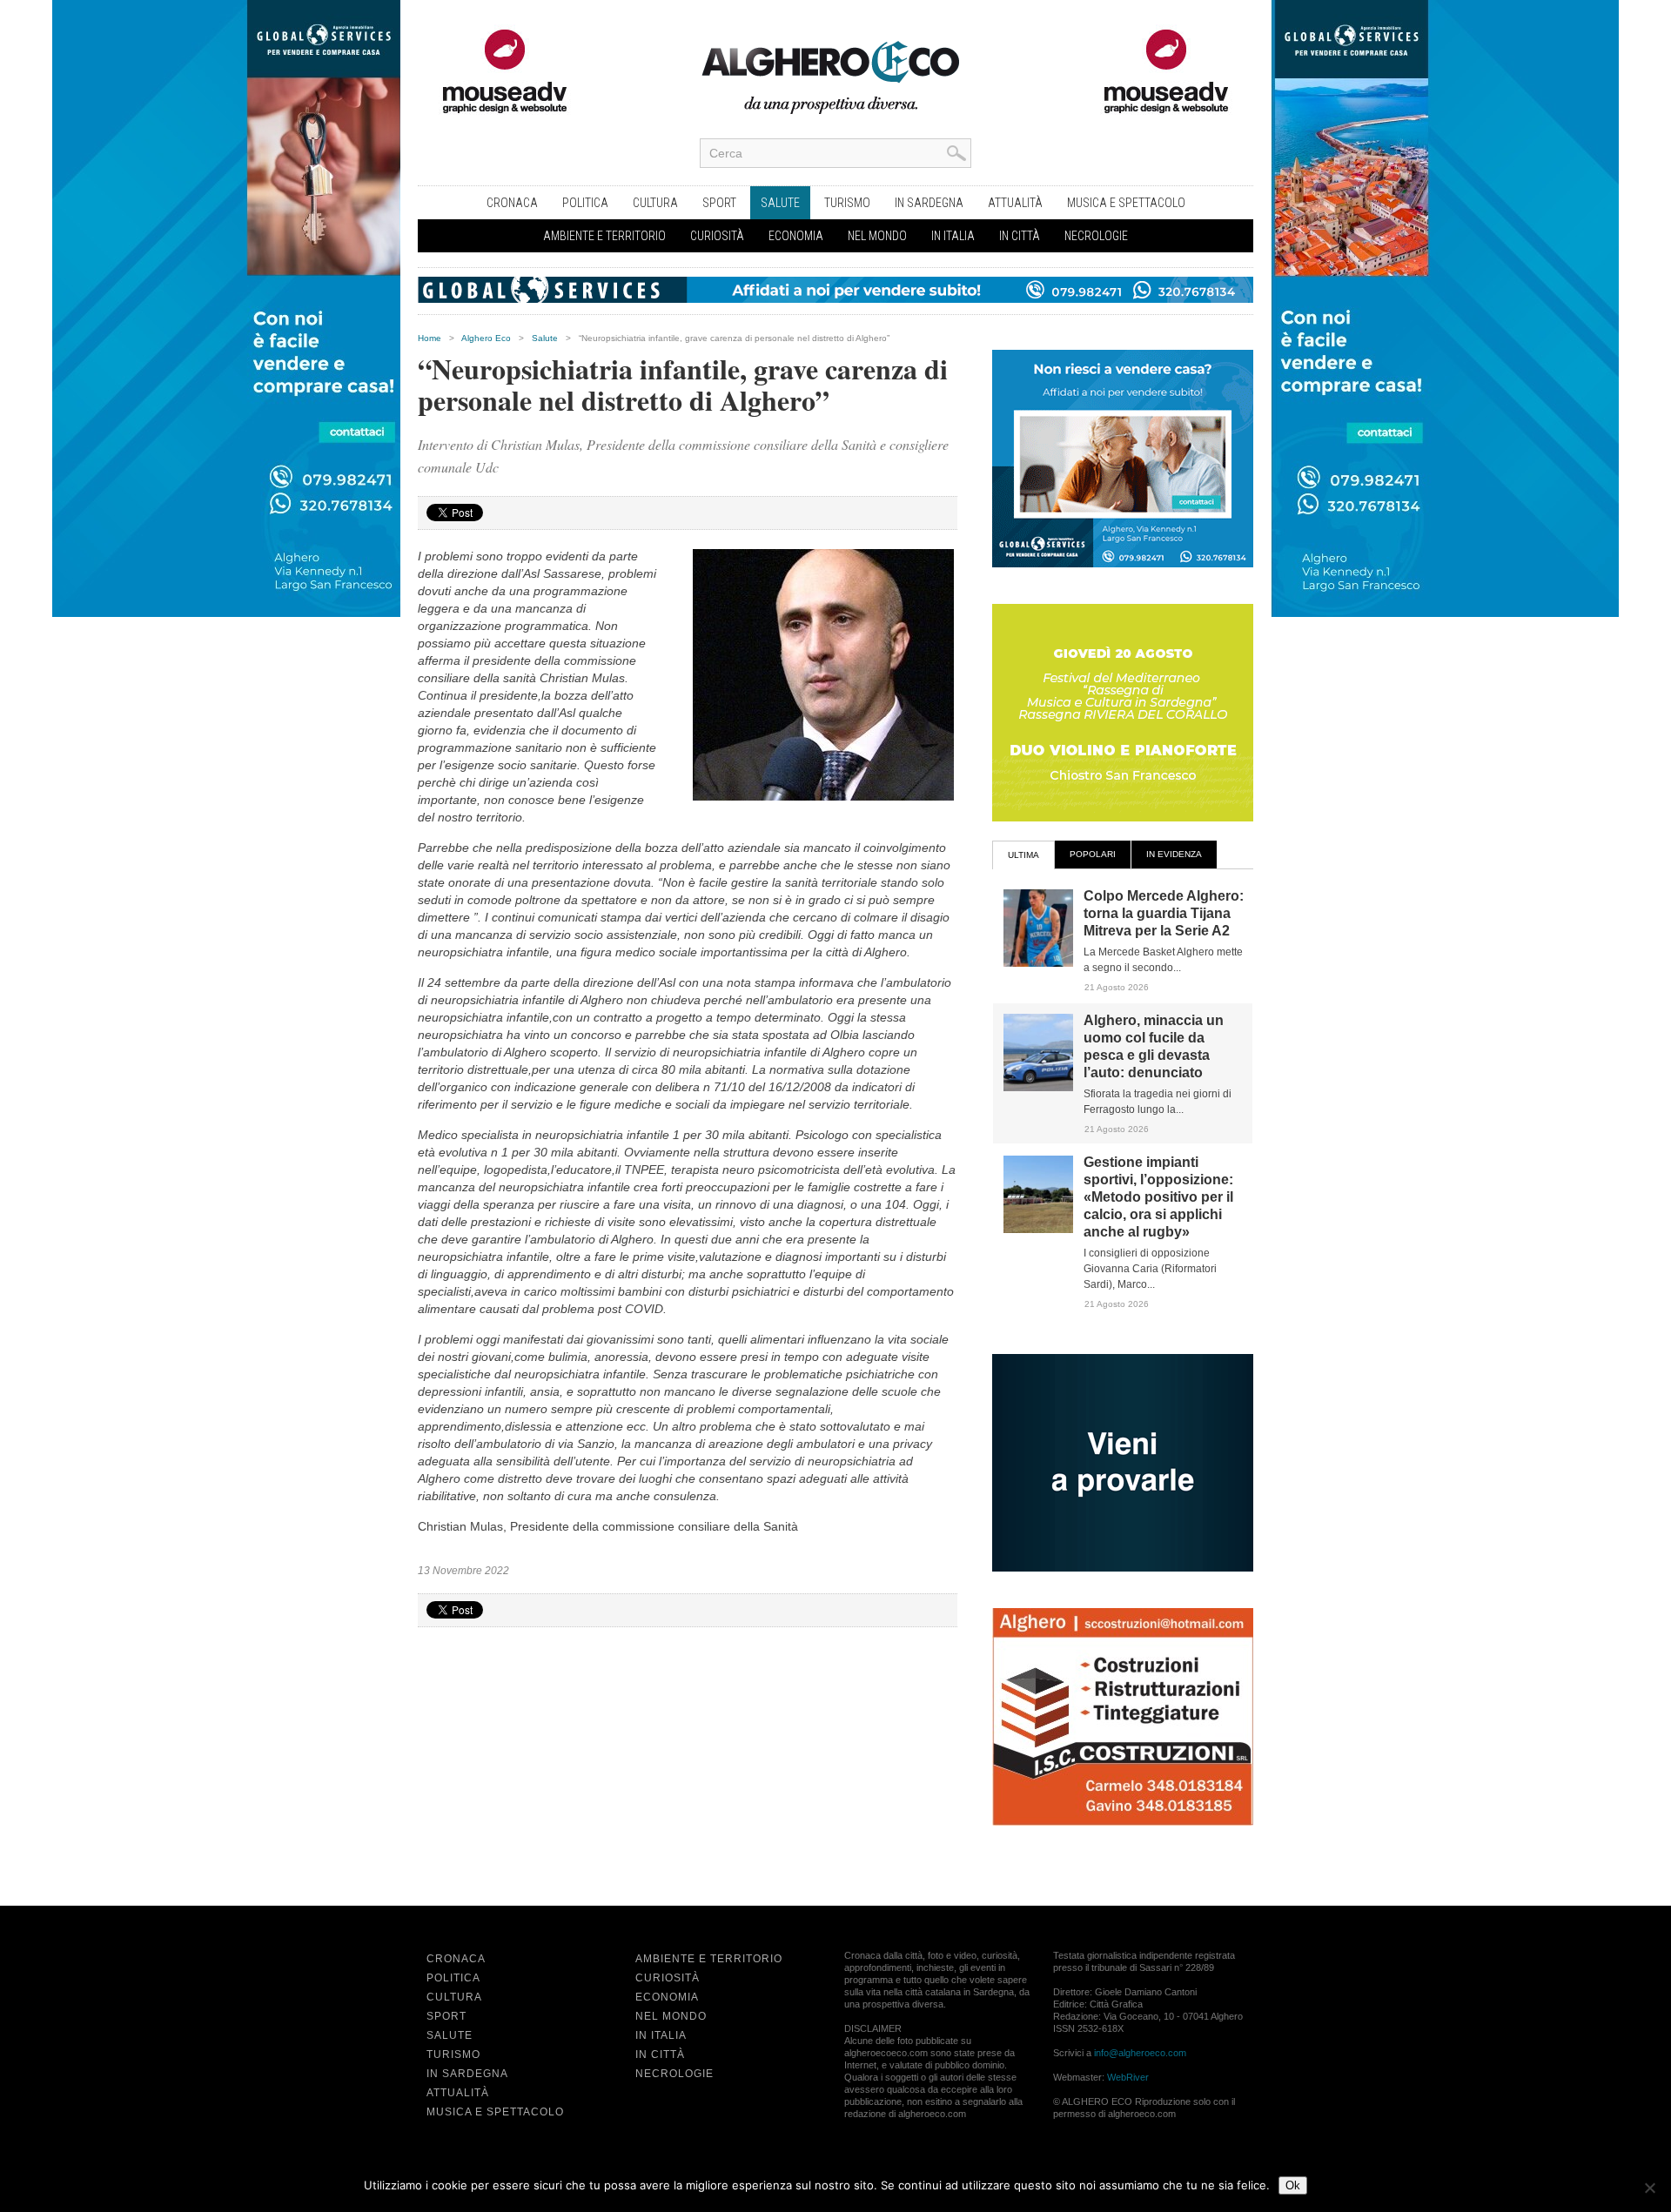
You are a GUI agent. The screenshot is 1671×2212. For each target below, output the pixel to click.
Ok (1293, 2185)
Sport (719, 203)
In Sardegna (929, 203)
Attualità (1015, 203)
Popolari (1093, 854)
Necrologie (1096, 236)
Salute (780, 203)
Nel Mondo (877, 236)
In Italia (953, 236)
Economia (796, 236)
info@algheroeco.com (1140, 2053)
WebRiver (1128, 2077)
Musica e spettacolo (1126, 203)
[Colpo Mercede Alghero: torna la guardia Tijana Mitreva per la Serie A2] (1038, 963)
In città (1020, 236)
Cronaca (512, 203)
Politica (585, 203)
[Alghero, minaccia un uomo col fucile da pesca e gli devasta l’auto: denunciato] (1038, 1088)
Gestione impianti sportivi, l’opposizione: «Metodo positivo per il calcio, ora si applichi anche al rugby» (1158, 1197)
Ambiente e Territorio (604, 236)
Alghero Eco (486, 338)
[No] (1649, 2188)
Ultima (1023, 855)
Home (429, 338)
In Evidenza (1174, 854)
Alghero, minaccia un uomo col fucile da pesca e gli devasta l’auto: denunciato (1154, 1046)
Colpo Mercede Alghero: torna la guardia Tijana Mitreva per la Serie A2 (1164, 913)
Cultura (655, 203)
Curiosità (717, 236)
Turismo (847, 203)
